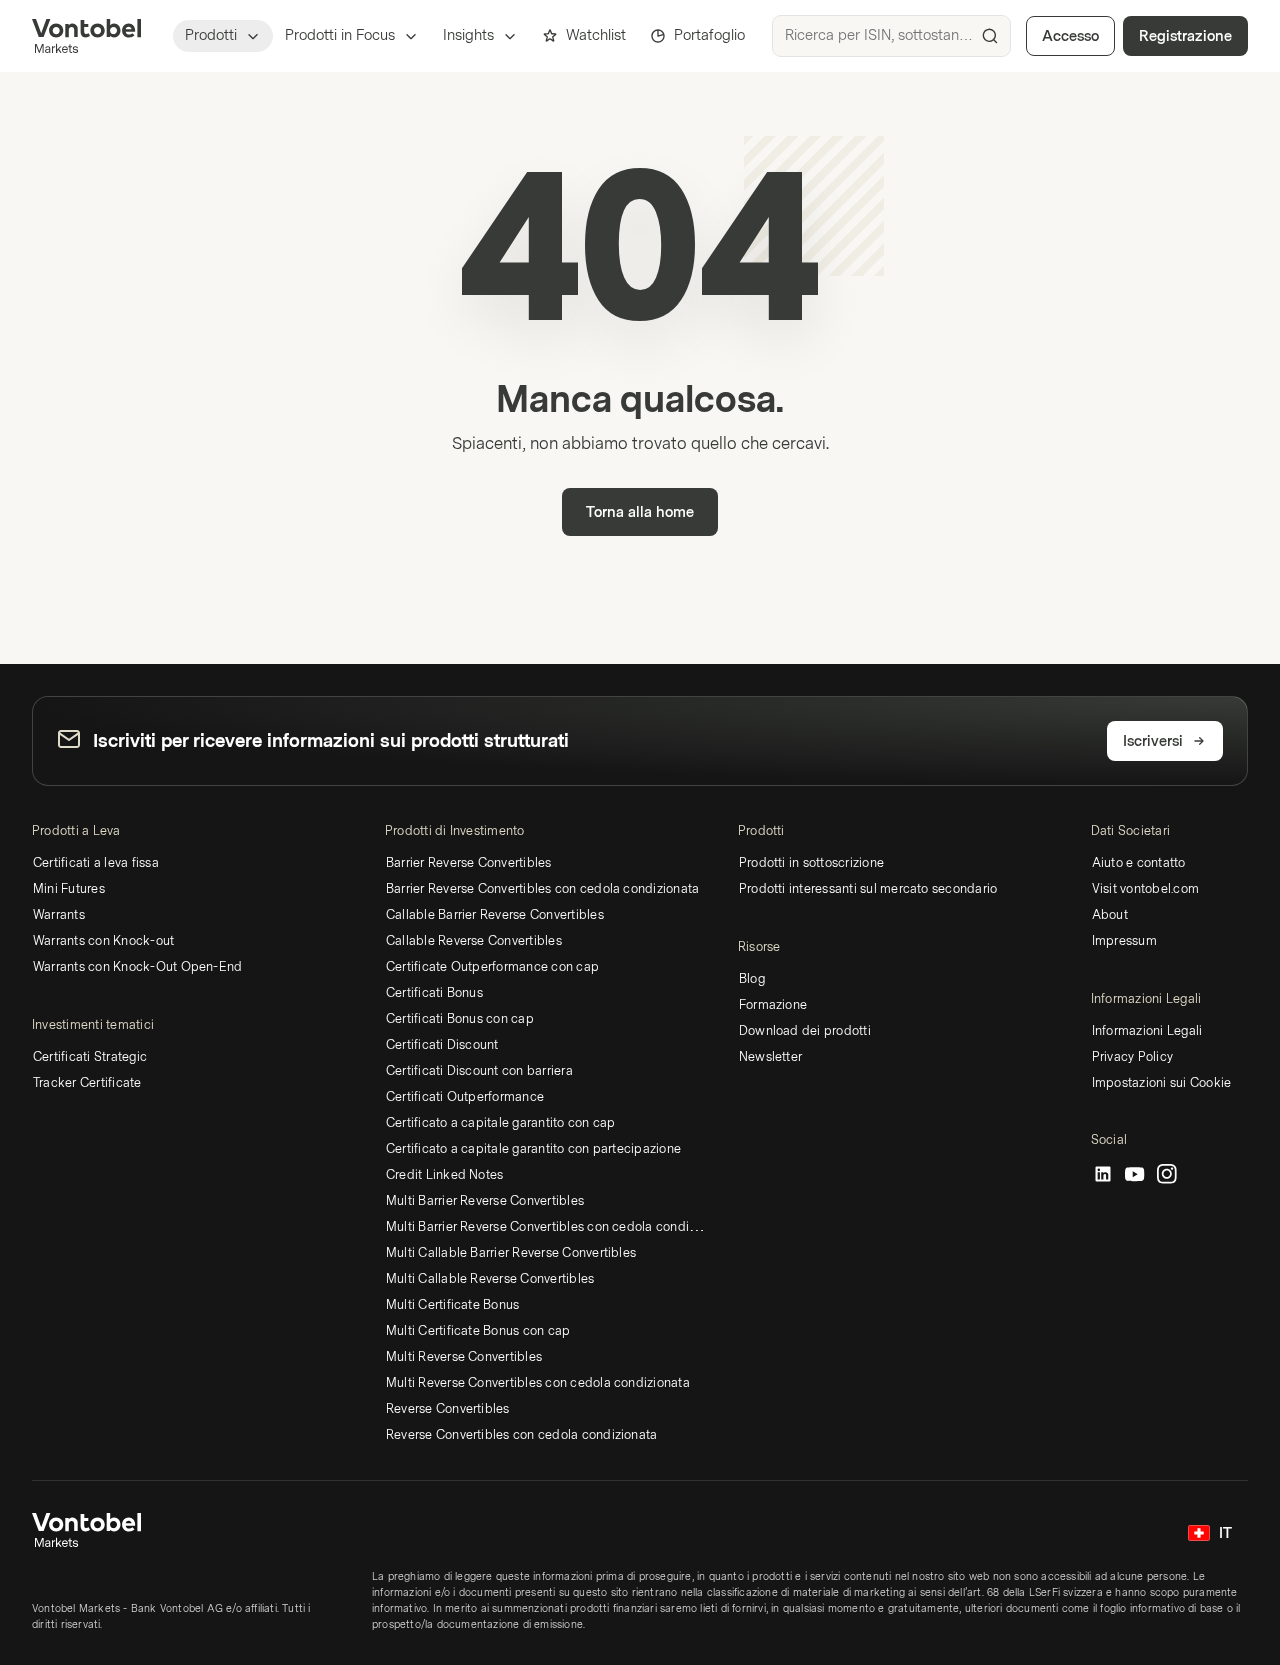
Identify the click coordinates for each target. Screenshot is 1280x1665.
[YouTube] (1135, 1175)
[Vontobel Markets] (86, 36)
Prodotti (211, 35)
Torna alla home (640, 512)
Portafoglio (709, 35)
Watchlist (596, 35)
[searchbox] (891, 36)
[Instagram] (1167, 1175)
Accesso (1070, 36)
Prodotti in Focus (340, 35)
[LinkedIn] (1103, 1175)
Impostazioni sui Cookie (1162, 1083)
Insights (468, 35)
